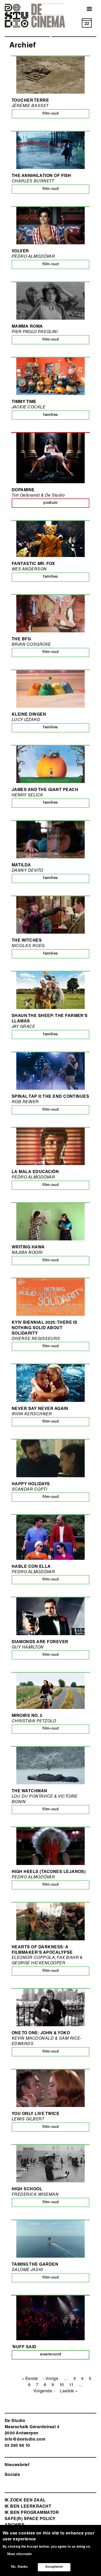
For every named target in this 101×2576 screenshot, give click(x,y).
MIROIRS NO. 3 (27, 1716)
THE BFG (21, 640)
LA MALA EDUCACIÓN (35, 1172)
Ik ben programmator (32, 2513)
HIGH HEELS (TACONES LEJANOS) (49, 1872)
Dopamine (23, 490)
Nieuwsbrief (17, 2465)
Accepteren (54, 2567)
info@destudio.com (25, 2440)
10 (62, 2385)
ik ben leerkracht (28, 2507)
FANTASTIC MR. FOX (33, 564)
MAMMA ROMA (27, 327)
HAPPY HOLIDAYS (31, 1484)
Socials (12, 2475)
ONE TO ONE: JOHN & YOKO (41, 2033)
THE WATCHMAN (30, 1791)
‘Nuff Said (24, 2347)
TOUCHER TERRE (30, 101)
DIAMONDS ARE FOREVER (40, 1642)
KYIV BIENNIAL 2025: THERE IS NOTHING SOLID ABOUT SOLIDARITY (44, 1328)
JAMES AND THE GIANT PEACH (45, 790)
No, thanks (19, 2567)
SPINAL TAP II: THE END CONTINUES (50, 1097)
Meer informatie (19, 2554)
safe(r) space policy (30, 2519)
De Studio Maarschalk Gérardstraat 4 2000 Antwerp (32, 2427)
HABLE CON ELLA (31, 1567)
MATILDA (21, 866)
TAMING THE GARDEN (35, 2265)
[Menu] (86, 9)
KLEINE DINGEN (29, 715)
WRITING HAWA (28, 1248)
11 (71, 2385)
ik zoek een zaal (25, 2501)
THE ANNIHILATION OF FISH (41, 176)
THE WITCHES (27, 941)
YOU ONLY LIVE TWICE (35, 2114)
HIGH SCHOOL (27, 2190)
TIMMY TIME (24, 402)
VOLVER (20, 252)
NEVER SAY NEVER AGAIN (40, 1409)
